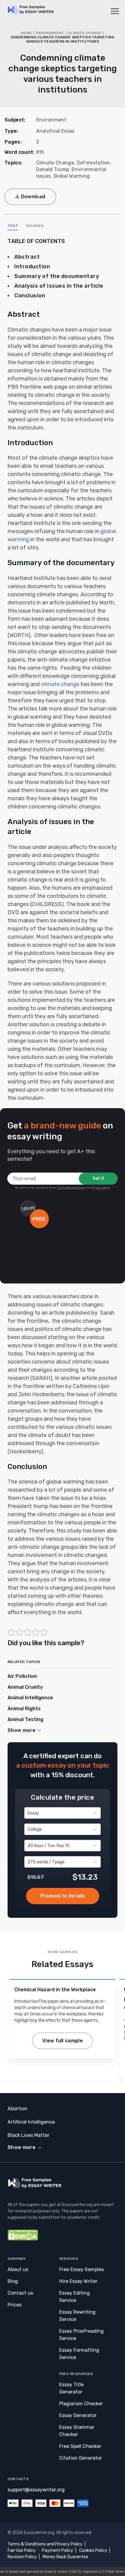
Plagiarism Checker (81, 2404)
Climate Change (85, 33)
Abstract (27, 257)
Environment (50, 33)
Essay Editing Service (74, 2297)
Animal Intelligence (30, 1698)
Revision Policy (22, 2557)
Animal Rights (24, 1709)
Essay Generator (78, 2415)
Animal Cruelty (25, 1687)
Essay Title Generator (71, 2388)
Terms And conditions (72, 1188)
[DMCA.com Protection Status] (23, 2239)
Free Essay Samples (81, 2269)
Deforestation (93, 163)
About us (18, 2269)
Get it (98, 1178)
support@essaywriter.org (36, 2490)
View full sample (62, 2041)
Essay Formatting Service (79, 2354)
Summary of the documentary (57, 276)
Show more (22, 2147)
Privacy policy (101, 1188)
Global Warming (72, 176)
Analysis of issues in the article (59, 286)
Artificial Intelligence (31, 2122)
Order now (63, 1896)
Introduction (32, 267)
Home (26, 33)
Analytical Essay (56, 131)
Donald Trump (53, 169)
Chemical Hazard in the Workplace (55, 1990)
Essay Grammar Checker (77, 2431)
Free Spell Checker (80, 2446)
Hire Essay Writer (78, 2281)
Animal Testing (25, 1719)
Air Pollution (22, 1676)
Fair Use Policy (22, 2550)
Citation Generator (81, 2458)
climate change (60, 684)
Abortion (17, 2109)
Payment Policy (57, 2550)
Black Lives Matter (29, 2135)
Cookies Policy (93, 2550)
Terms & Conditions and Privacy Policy (45, 2544)
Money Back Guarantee (66, 2557)
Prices (15, 2305)
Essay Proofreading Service (81, 2335)
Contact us (20, 2293)
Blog (13, 2281)
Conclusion (30, 296)
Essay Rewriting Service (77, 2316)
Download (33, 197)
